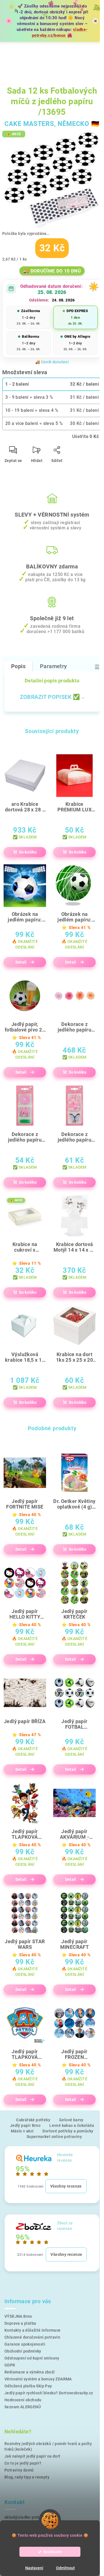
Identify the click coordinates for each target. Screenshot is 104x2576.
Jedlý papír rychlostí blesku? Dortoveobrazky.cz (49, 2393)
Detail (21, 962)
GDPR (10, 2365)
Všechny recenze (66, 2186)
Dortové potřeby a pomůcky (68, 2131)
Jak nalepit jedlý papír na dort (32, 2456)
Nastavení (34, 2568)
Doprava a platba (20, 2323)
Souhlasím (53, 2552)
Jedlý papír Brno (25, 2125)
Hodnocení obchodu (23, 2400)
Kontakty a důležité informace (33, 2330)
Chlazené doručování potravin (32, 2337)
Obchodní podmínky (23, 2351)
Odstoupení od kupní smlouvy (32, 2358)
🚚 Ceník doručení (52, 362)
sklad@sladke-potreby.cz (28, 2517)
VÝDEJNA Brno (18, 2316)
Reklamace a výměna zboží (30, 2372)
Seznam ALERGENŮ (23, 2407)
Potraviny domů (19, 2470)
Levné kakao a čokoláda (72, 2125)
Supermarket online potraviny (54, 2137)
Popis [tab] (18, 666)
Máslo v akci (22, 2131)
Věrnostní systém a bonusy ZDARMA (38, 2379)
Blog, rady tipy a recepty (27, 2477)
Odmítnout (65, 2568)
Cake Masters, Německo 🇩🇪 (52, 124)
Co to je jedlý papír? (23, 2463)
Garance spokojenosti (25, 2344)
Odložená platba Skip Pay (28, 2386)
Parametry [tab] (54, 666)
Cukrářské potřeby (33, 2120)
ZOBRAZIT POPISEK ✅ (50, 697)
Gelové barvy (71, 2120)
